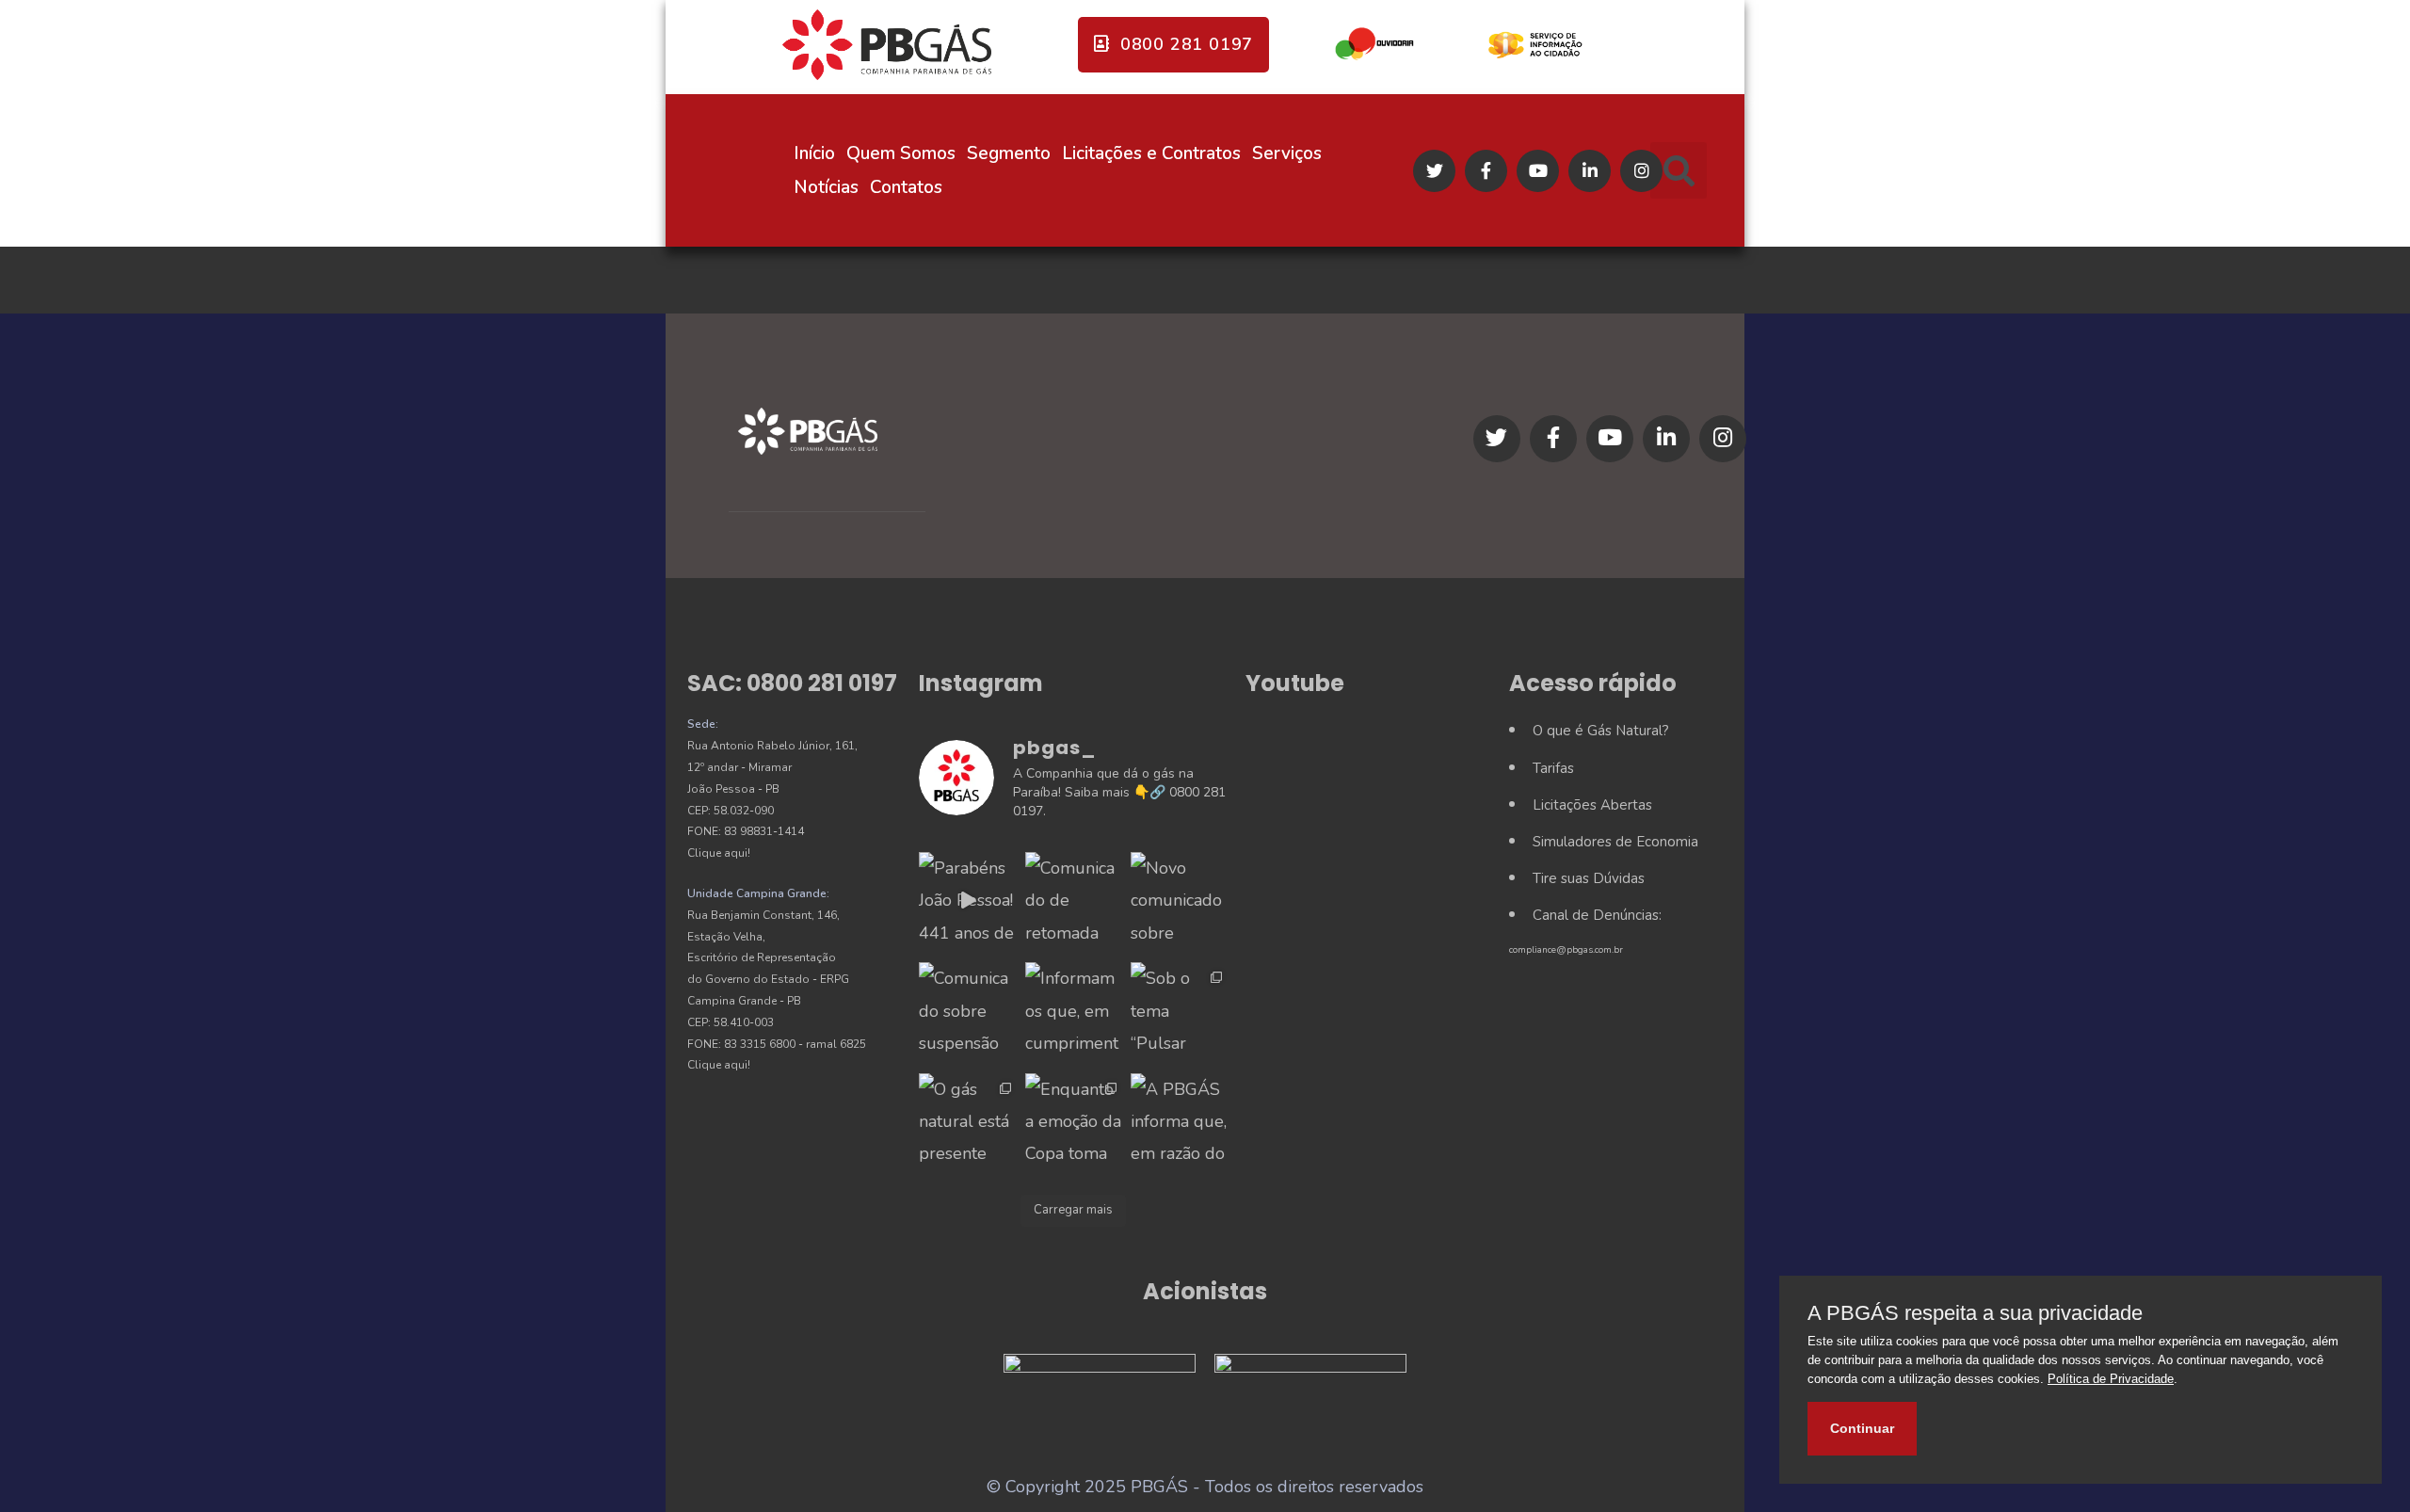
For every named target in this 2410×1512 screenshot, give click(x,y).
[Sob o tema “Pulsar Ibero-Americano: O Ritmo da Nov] (1179, 1010)
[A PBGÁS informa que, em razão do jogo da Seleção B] (1179, 1121)
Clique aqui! (719, 853)
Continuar (1862, 1428)
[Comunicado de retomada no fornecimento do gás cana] (1073, 900)
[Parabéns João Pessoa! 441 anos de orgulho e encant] (967, 900)
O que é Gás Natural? (1601, 731)
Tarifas (1553, 768)
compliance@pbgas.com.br (1566, 950)
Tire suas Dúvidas (1589, 878)
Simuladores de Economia (1615, 842)
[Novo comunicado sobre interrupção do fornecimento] (1179, 900)
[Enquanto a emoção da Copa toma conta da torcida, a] (1073, 1121)
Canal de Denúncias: (1597, 915)
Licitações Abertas (1592, 805)
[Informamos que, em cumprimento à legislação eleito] (1073, 1010)
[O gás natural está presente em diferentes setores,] (967, 1121)
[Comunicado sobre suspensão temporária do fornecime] (967, 1010)
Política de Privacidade (2111, 1379)
